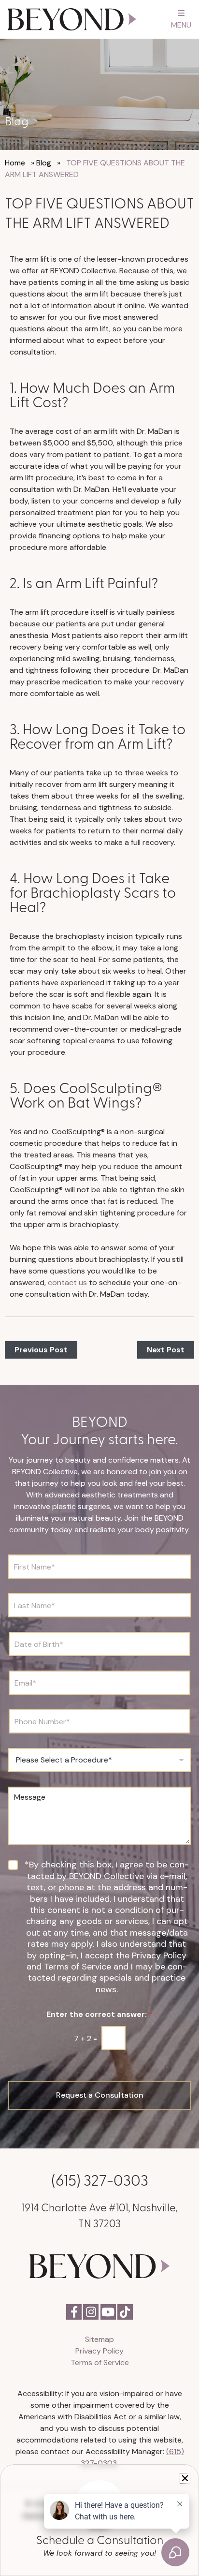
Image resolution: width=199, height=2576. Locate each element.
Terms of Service (100, 2362)
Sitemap (99, 2339)
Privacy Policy (99, 2351)
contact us (66, 1282)
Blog (44, 163)
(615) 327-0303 (100, 2179)
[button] (185, 2478)
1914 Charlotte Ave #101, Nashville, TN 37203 (100, 2215)
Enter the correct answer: (99, 2014)
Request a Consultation (100, 2095)
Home (15, 163)
